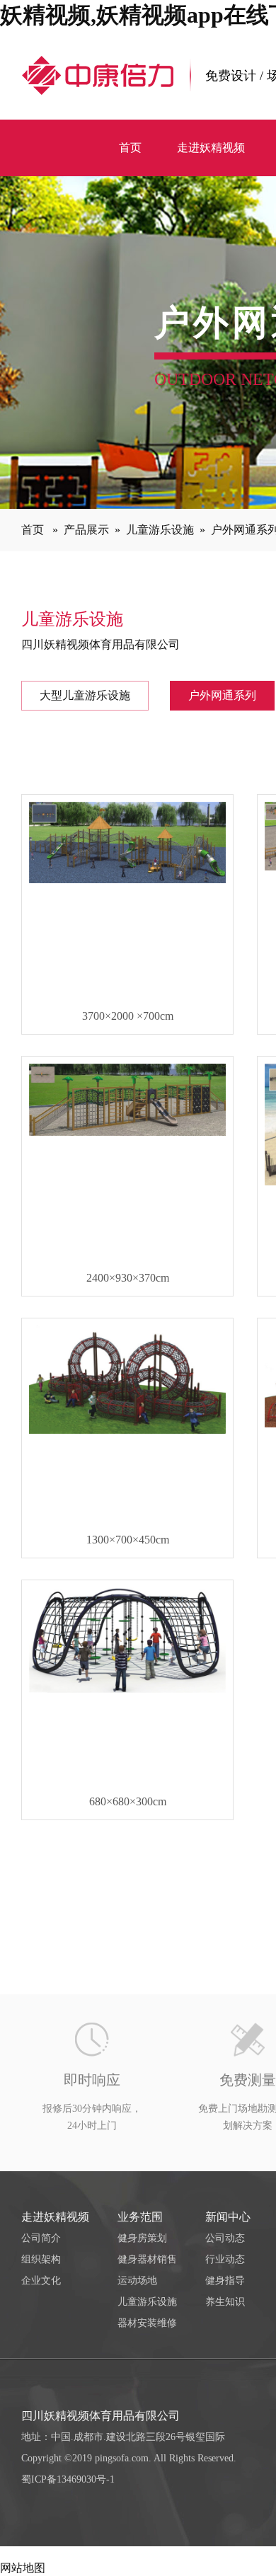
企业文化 (41, 2281)
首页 (33, 530)
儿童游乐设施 (160, 530)
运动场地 (137, 2281)
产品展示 (86, 530)
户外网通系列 (222, 695)
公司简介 (41, 2238)
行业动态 (225, 2259)
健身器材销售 (147, 2259)
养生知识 (225, 2302)
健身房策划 (142, 2238)
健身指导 (225, 2281)
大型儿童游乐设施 (85, 695)
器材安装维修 (147, 2323)
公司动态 (225, 2238)
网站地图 (23, 2568)
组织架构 (41, 2259)
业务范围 (140, 2217)
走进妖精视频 (55, 2217)
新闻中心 (228, 2217)
